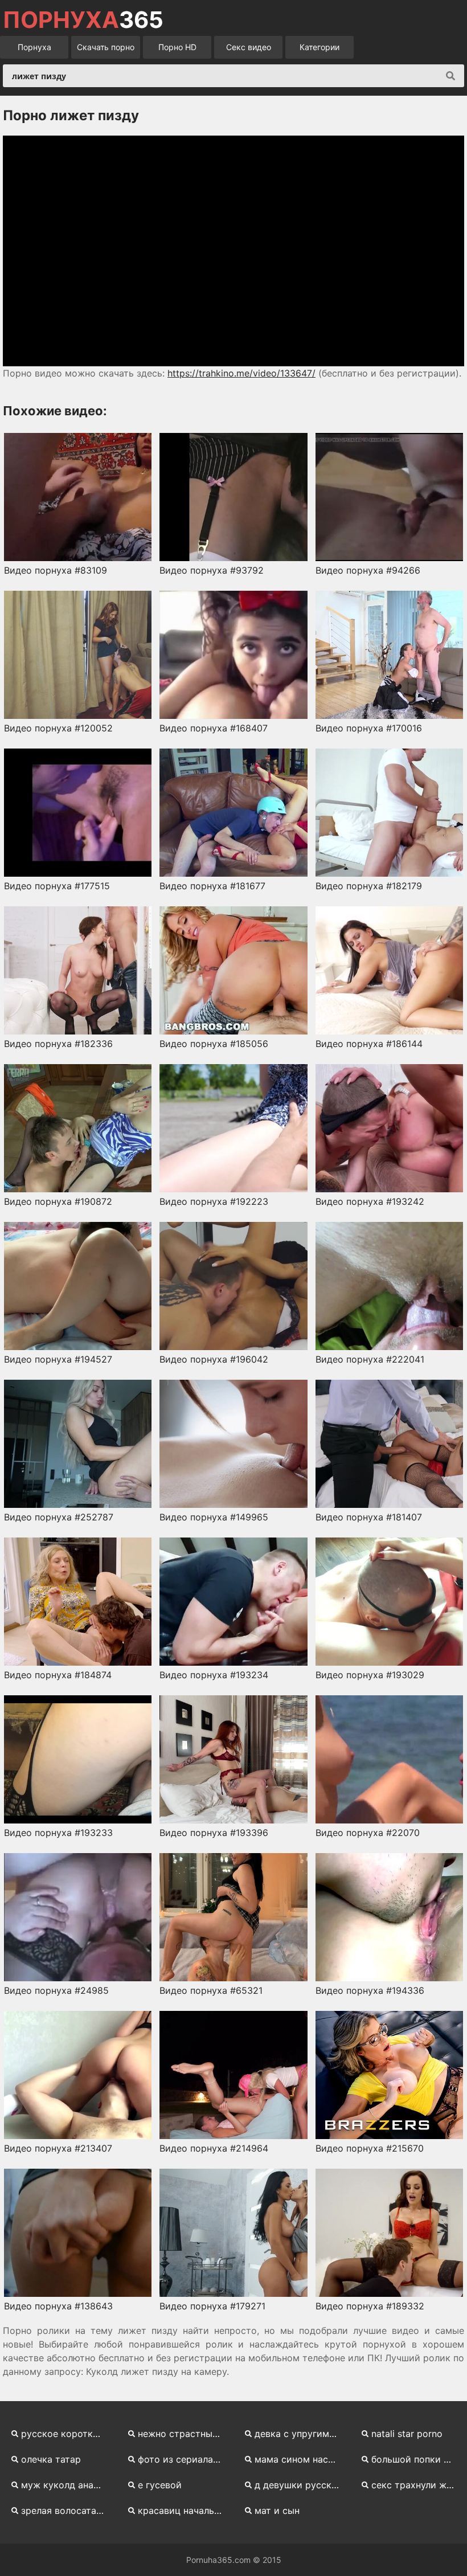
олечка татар (51, 2459)
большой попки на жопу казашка (418, 2459)
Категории (319, 47)
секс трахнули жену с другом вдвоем (418, 2485)
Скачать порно (106, 47)
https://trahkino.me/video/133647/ (241, 373)
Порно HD (177, 47)
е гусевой (160, 2485)
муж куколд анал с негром (67, 2485)
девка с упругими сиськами (301, 2434)
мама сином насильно (301, 2459)
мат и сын (277, 2510)
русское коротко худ (67, 2434)
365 (83, 20)
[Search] (450, 76)
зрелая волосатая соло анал (67, 2510)
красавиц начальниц (184, 2510)
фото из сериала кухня (184, 2459)
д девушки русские (298, 2485)
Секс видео (249, 47)
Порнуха (34, 47)
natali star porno (407, 2434)
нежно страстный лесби (184, 2434)
